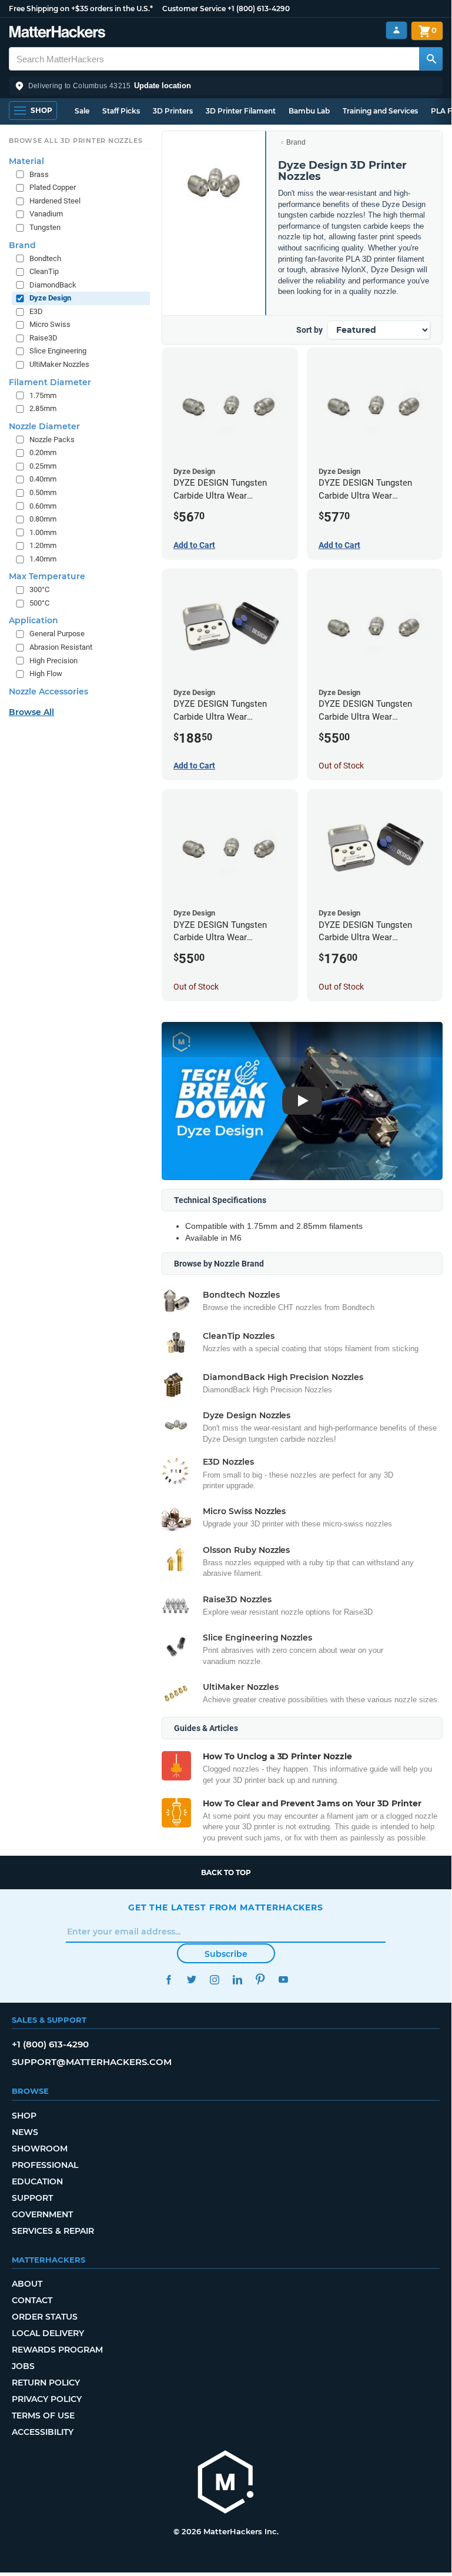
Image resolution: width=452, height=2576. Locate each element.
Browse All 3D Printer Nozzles (76, 141)
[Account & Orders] (396, 30)
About (27, 2284)
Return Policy (46, 2383)
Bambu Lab (309, 111)
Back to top (226, 1872)
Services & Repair (53, 2231)
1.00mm (43, 532)
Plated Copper (53, 187)
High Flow (46, 674)
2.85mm (43, 408)
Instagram (214, 1979)
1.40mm (43, 559)
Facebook (168, 1979)
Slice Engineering (58, 351)
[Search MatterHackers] (431, 59)
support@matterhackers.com (92, 2062)
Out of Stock (341, 766)
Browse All (31, 712)
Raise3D (43, 338)
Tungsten (45, 227)
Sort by (309, 330)
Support (32, 2198)
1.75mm (43, 395)
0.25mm (43, 466)
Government (42, 2214)
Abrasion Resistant (61, 647)
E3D (36, 311)
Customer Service (194, 9)
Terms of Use (43, 2415)
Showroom (40, 2149)
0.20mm (43, 452)
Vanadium (46, 214)
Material (26, 161)
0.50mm (43, 492)
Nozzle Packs (52, 440)
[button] (226, 86)
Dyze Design (50, 298)
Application (34, 620)
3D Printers (173, 111)
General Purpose (57, 634)
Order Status (45, 2317)
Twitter (191, 1979)
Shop (24, 2116)
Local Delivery (48, 2333)
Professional (45, 2165)
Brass (39, 174)
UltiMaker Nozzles (59, 364)
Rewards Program (57, 2350)
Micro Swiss (50, 324)
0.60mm (43, 506)
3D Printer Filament (241, 111)
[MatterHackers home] (57, 33)
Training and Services (380, 111)
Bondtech (45, 258)
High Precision (53, 661)
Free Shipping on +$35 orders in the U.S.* (81, 9)
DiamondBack (53, 285)
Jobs (23, 2366)
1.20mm (43, 545)
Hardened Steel (55, 201)
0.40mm (43, 479)
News (25, 2132)
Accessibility (43, 2432)
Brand (296, 142)
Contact (32, 2300)
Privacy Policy (47, 2399)
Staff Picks (121, 111)
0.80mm (43, 519)
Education (37, 2181)
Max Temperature (47, 576)
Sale (82, 111)
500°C (39, 603)
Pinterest (260, 1979)
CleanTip (44, 271)
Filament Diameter (50, 382)
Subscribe (226, 1954)
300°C (39, 589)
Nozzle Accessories (48, 691)
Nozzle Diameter (44, 426)
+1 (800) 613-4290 (259, 9)
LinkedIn (237, 1979)
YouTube (283, 1979)
